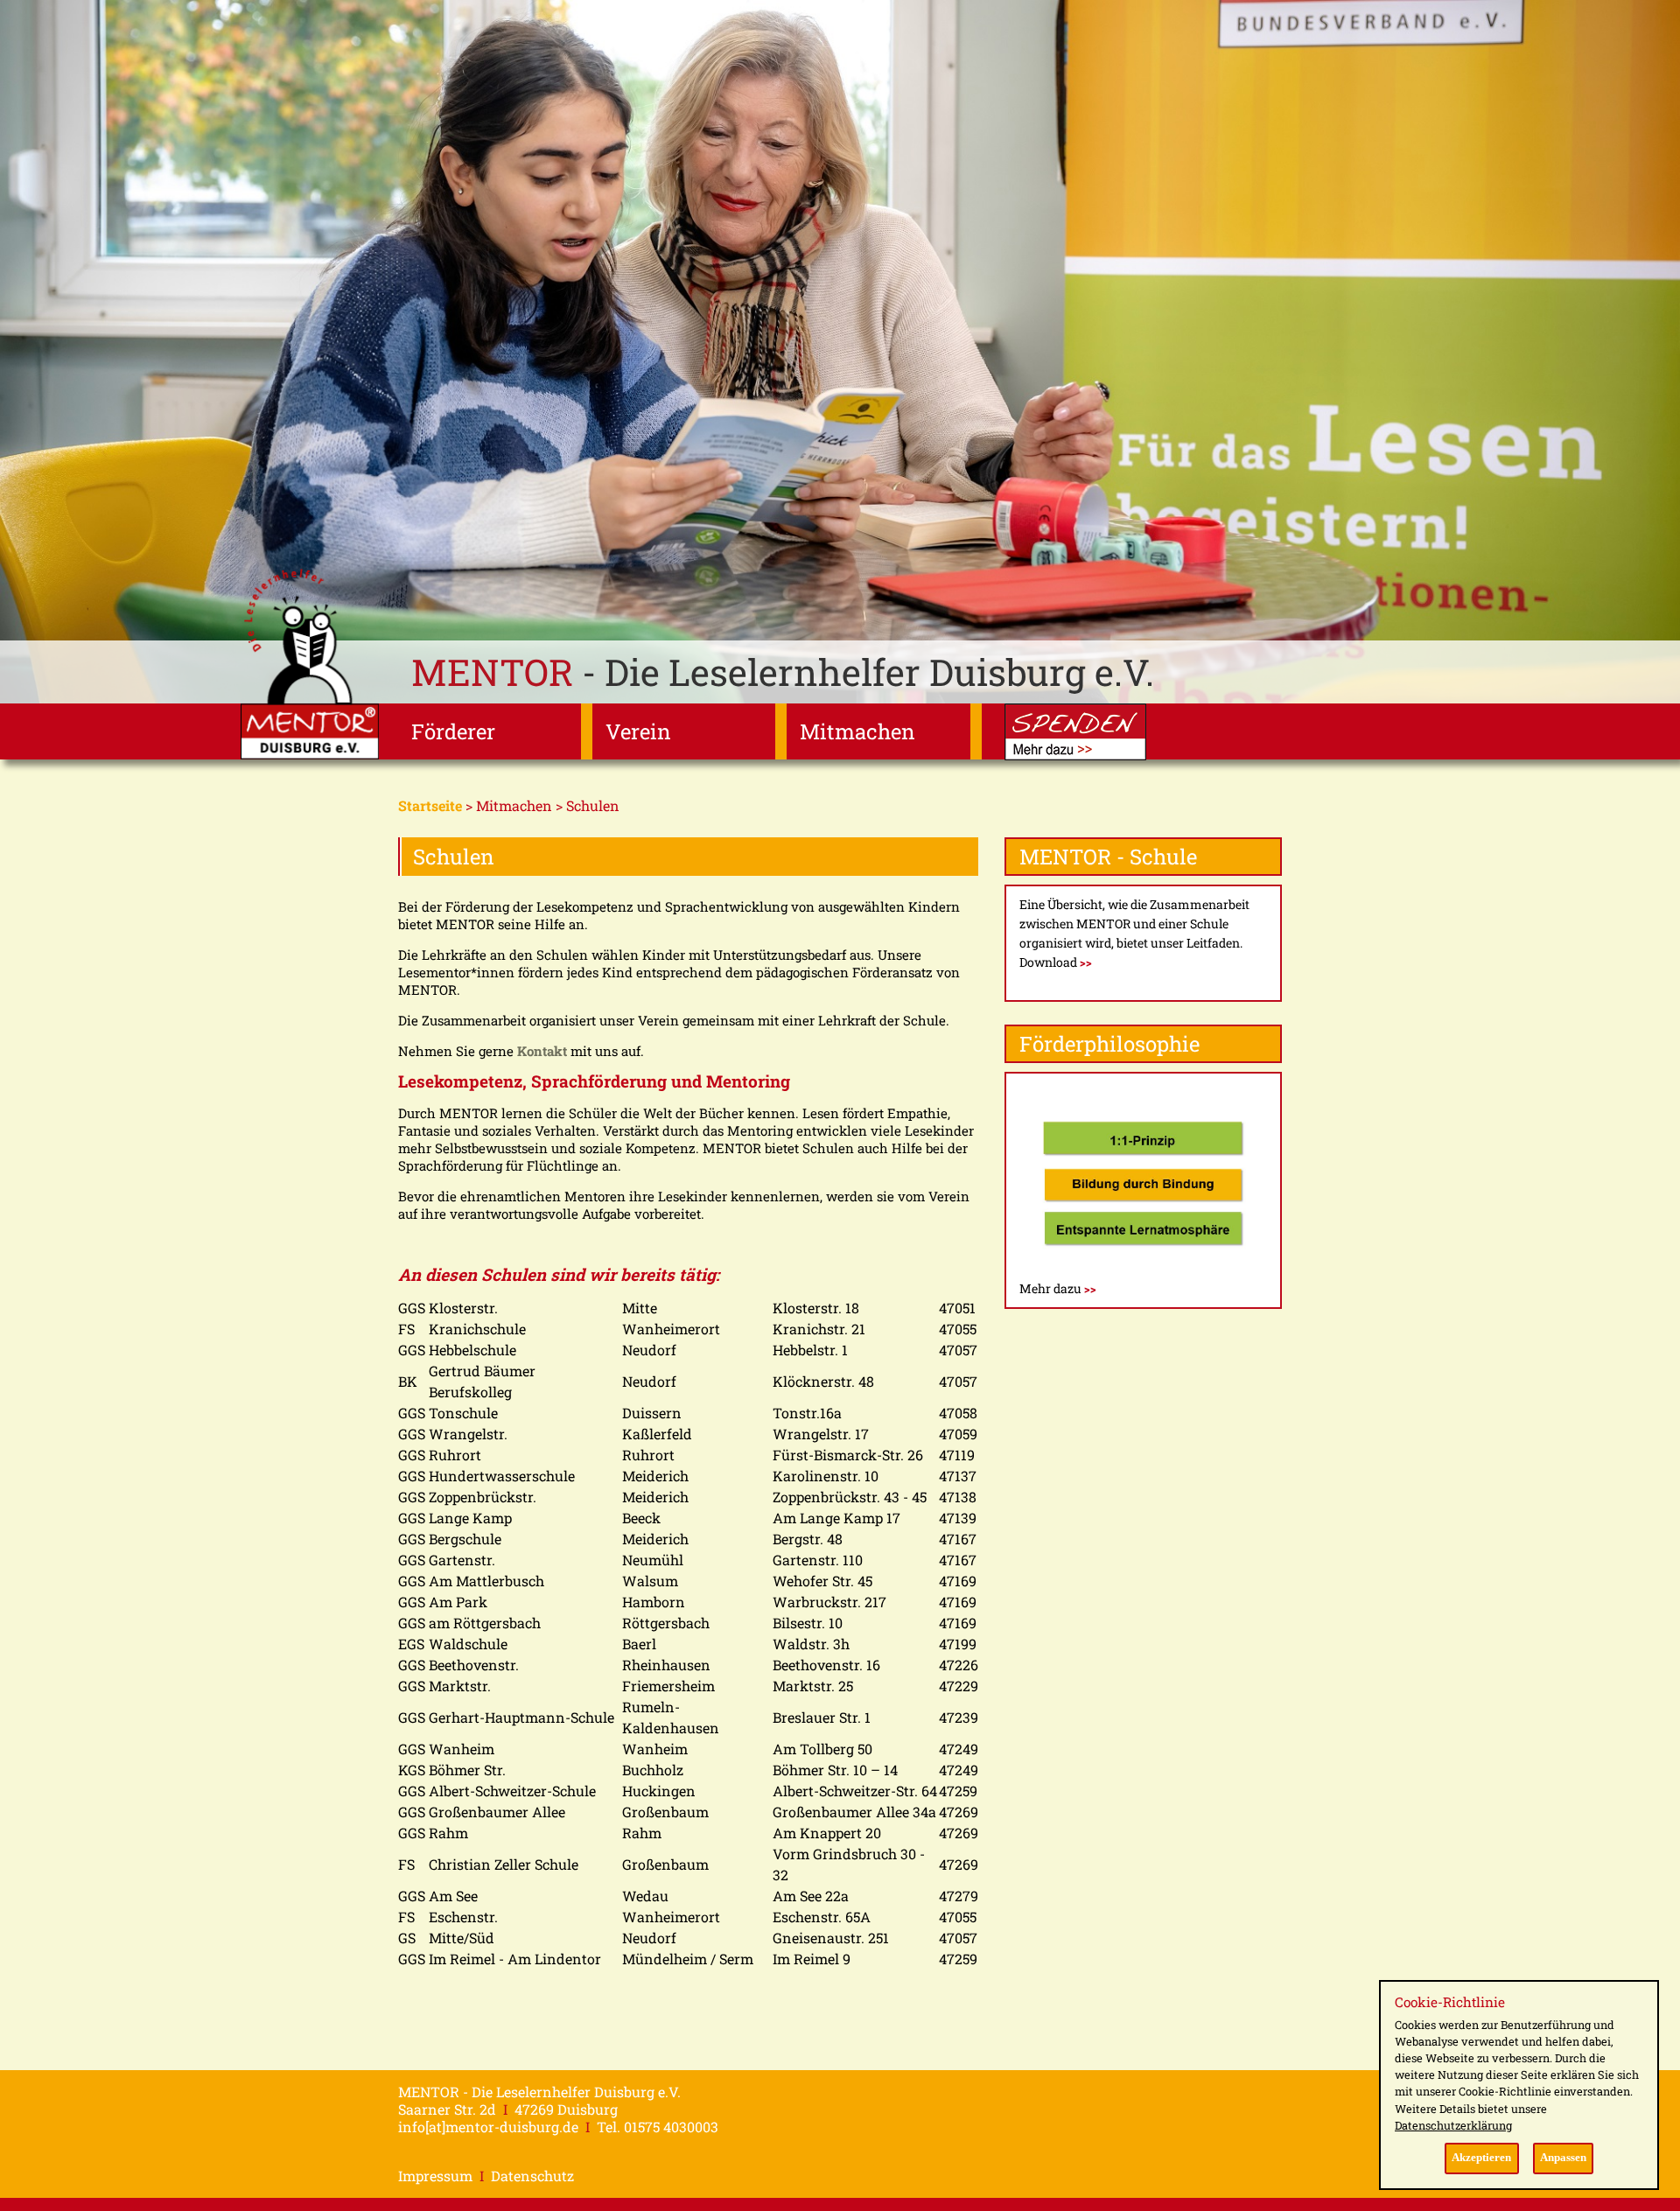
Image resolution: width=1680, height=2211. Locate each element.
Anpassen (1563, 2158)
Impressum (435, 2176)
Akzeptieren (1481, 2158)
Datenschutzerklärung (1453, 2125)
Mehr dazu (1058, 1288)
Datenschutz (532, 2176)
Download (1056, 962)
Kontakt (544, 1051)
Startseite (430, 805)
